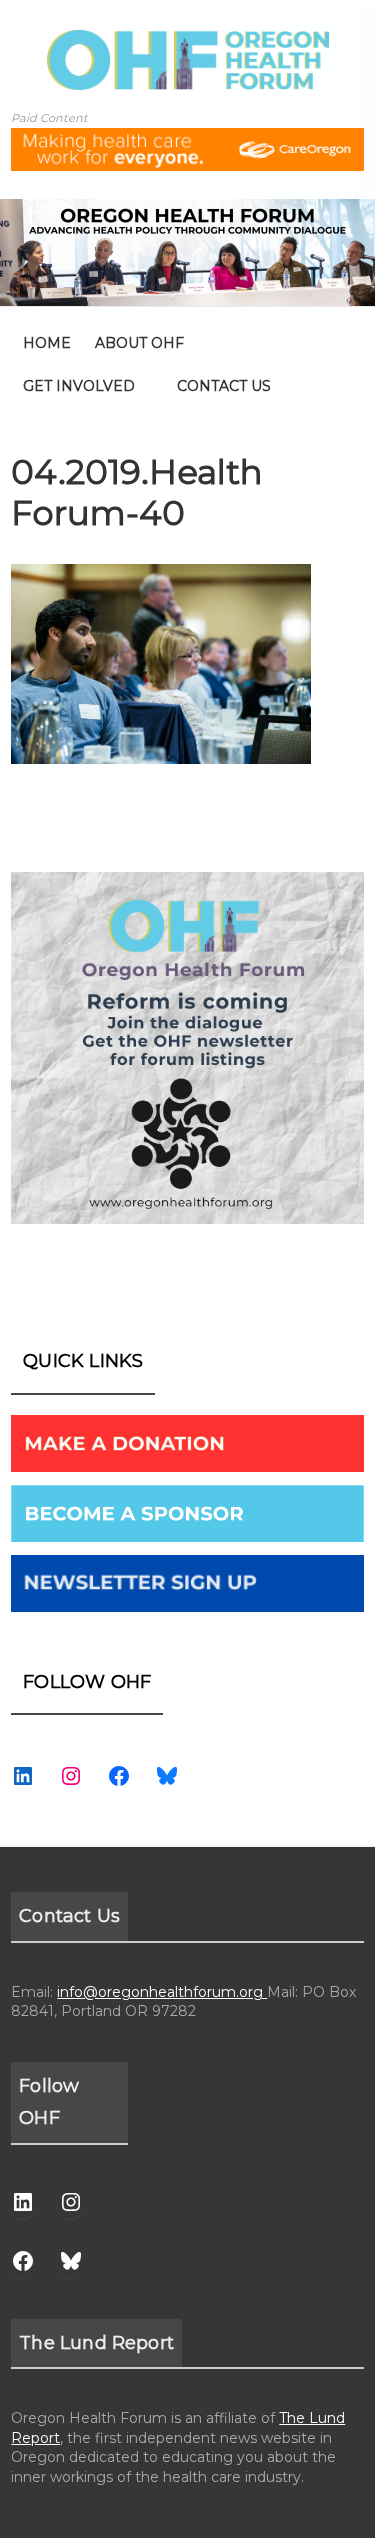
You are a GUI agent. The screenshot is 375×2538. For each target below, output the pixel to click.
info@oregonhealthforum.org (162, 1992)
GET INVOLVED (79, 386)
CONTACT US (224, 386)
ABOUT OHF (139, 343)
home (47, 343)
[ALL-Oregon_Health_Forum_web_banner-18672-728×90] (187, 140)
